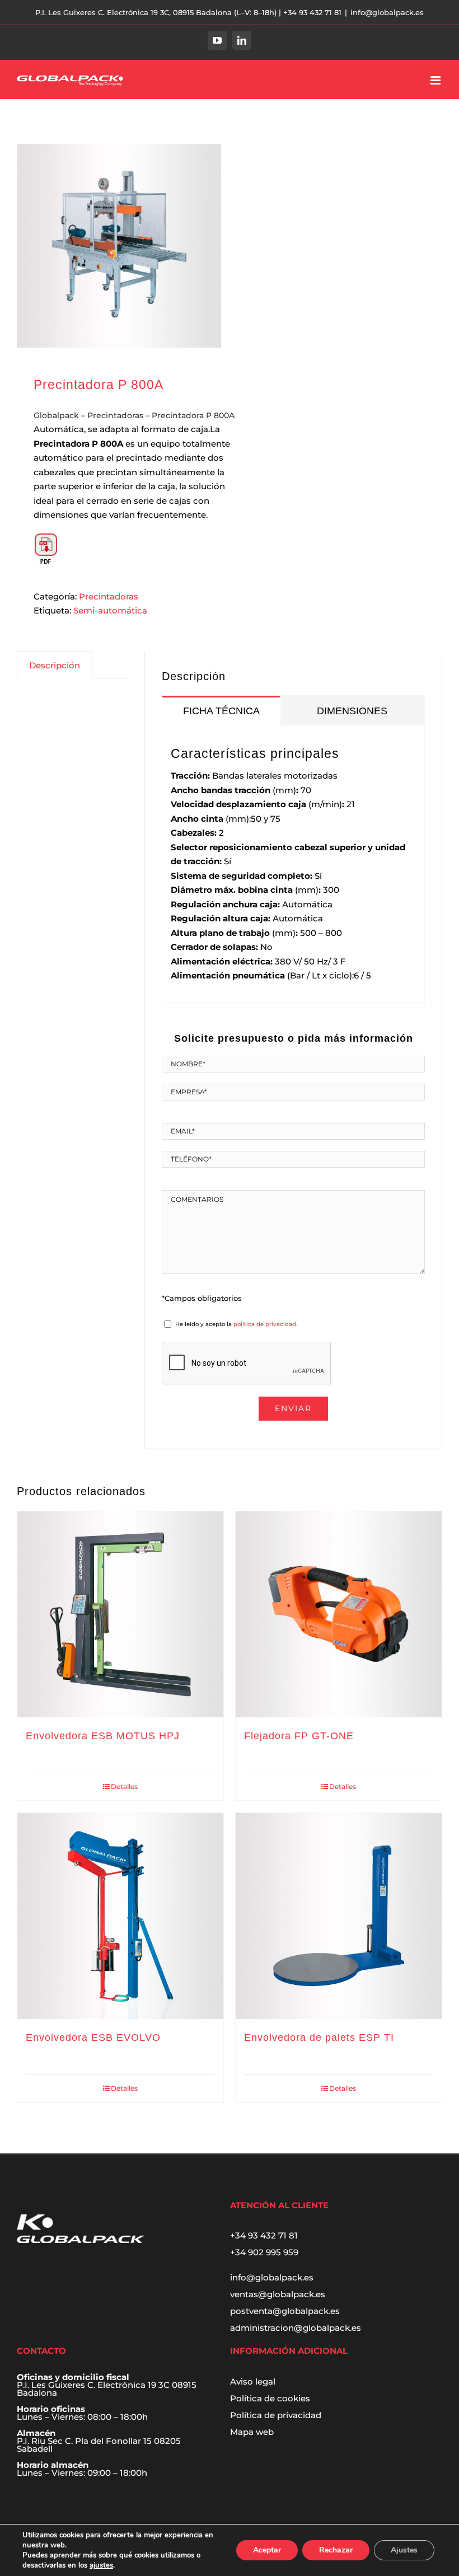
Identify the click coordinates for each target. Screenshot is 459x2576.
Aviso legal (253, 2381)
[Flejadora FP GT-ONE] (339, 1614)
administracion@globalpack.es (296, 2328)
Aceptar (267, 2550)
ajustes (101, 2565)
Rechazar (336, 2550)
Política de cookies (270, 2398)
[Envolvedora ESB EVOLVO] (120, 1916)
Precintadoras (115, 415)
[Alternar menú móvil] (436, 80)
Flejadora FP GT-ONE (299, 1736)
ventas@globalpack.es (278, 2294)
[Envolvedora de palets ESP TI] (339, 1916)
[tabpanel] (293, 864)
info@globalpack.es (387, 12)
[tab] (221, 710)
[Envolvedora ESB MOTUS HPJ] (120, 1614)
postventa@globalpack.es (285, 2311)
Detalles (124, 1786)
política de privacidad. (265, 1324)
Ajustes (404, 2550)
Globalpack (56, 415)
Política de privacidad (276, 2415)
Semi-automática (110, 610)
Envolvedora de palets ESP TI (319, 2038)
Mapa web (252, 2432)
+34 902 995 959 (264, 2252)
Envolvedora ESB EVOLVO (93, 2038)
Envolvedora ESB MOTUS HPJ (103, 1736)
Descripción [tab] (55, 665)
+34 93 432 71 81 (264, 2235)
